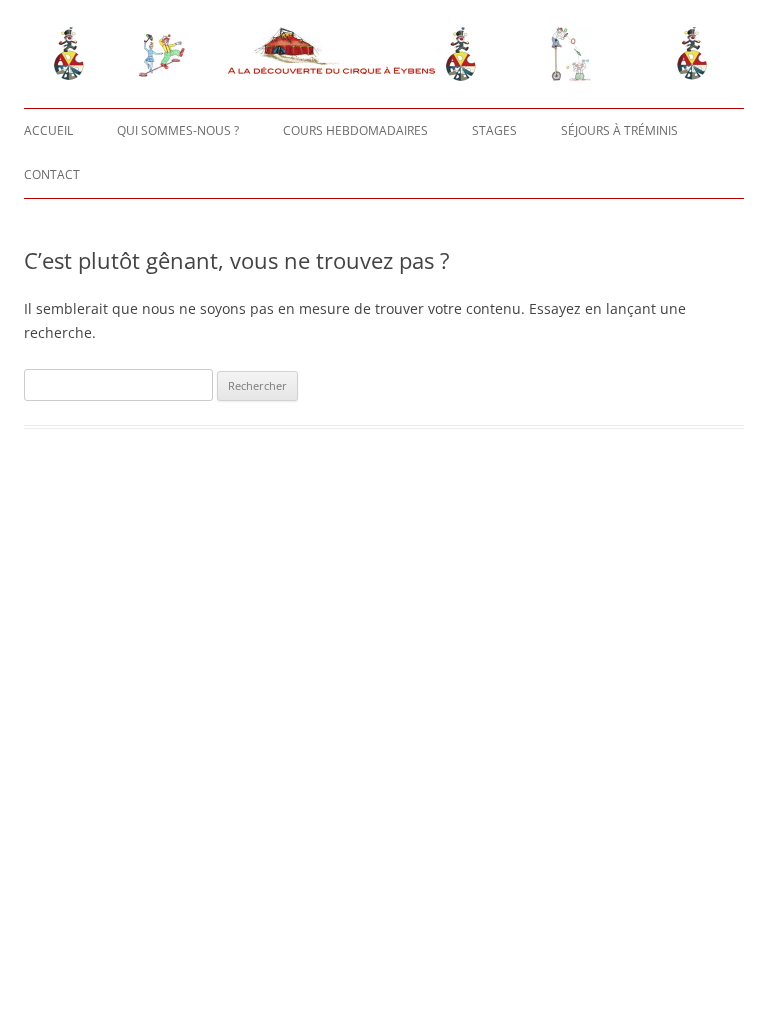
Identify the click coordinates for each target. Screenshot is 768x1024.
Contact (52, 174)
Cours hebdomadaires (355, 130)
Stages (494, 130)
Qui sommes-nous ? (178, 130)
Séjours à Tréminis (619, 130)
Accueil (48, 130)
